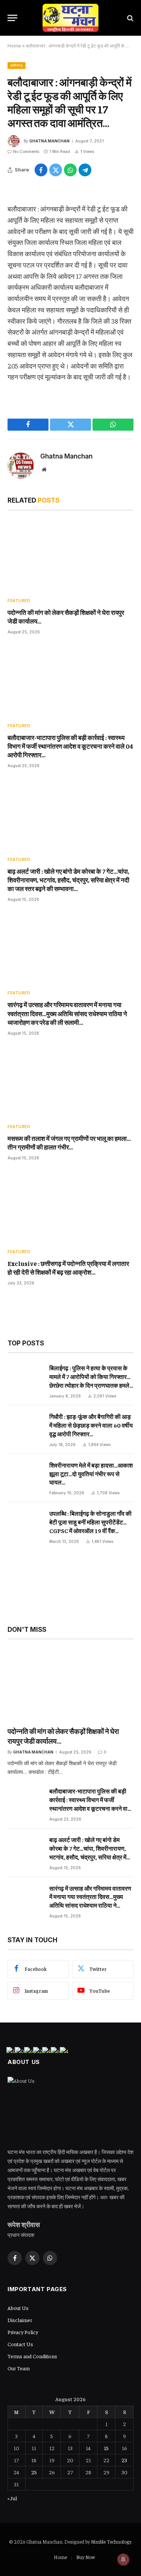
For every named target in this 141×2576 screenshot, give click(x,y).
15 (106, 2448)
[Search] (130, 18)
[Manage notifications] (123, 2559)
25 (34, 2472)
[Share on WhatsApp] (70, 170)
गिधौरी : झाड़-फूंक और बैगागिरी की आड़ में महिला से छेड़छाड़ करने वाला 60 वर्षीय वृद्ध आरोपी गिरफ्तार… (91, 1425)
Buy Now (86, 2557)
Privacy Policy (23, 2332)
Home (14, 46)
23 (124, 2460)
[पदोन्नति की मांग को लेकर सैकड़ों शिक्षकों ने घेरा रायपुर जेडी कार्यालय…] (70, 556)
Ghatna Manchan (49, 141)
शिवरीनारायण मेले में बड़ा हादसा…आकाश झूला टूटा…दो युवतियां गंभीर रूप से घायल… (91, 1474)
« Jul (12, 2498)
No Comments (26, 151)
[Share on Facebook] (41, 170)
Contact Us (20, 2344)
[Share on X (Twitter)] (56, 170)
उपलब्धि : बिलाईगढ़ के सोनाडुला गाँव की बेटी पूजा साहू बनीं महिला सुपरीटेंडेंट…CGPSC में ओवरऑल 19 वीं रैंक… (90, 1522)
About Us (18, 2308)
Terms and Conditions (32, 2356)
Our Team (19, 2368)
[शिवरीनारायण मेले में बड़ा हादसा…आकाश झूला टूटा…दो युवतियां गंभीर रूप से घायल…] (25, 1478)
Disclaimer (20, 2320)
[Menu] (12, 18)
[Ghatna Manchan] (70, 18)
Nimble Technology (111, 2542)
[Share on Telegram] (85, 170)
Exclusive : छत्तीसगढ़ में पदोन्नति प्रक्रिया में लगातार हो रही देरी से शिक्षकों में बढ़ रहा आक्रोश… (68, 1268)
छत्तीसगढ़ (17, 65)
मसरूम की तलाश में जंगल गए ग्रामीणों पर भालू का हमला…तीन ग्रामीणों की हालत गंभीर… (69, 1143)
